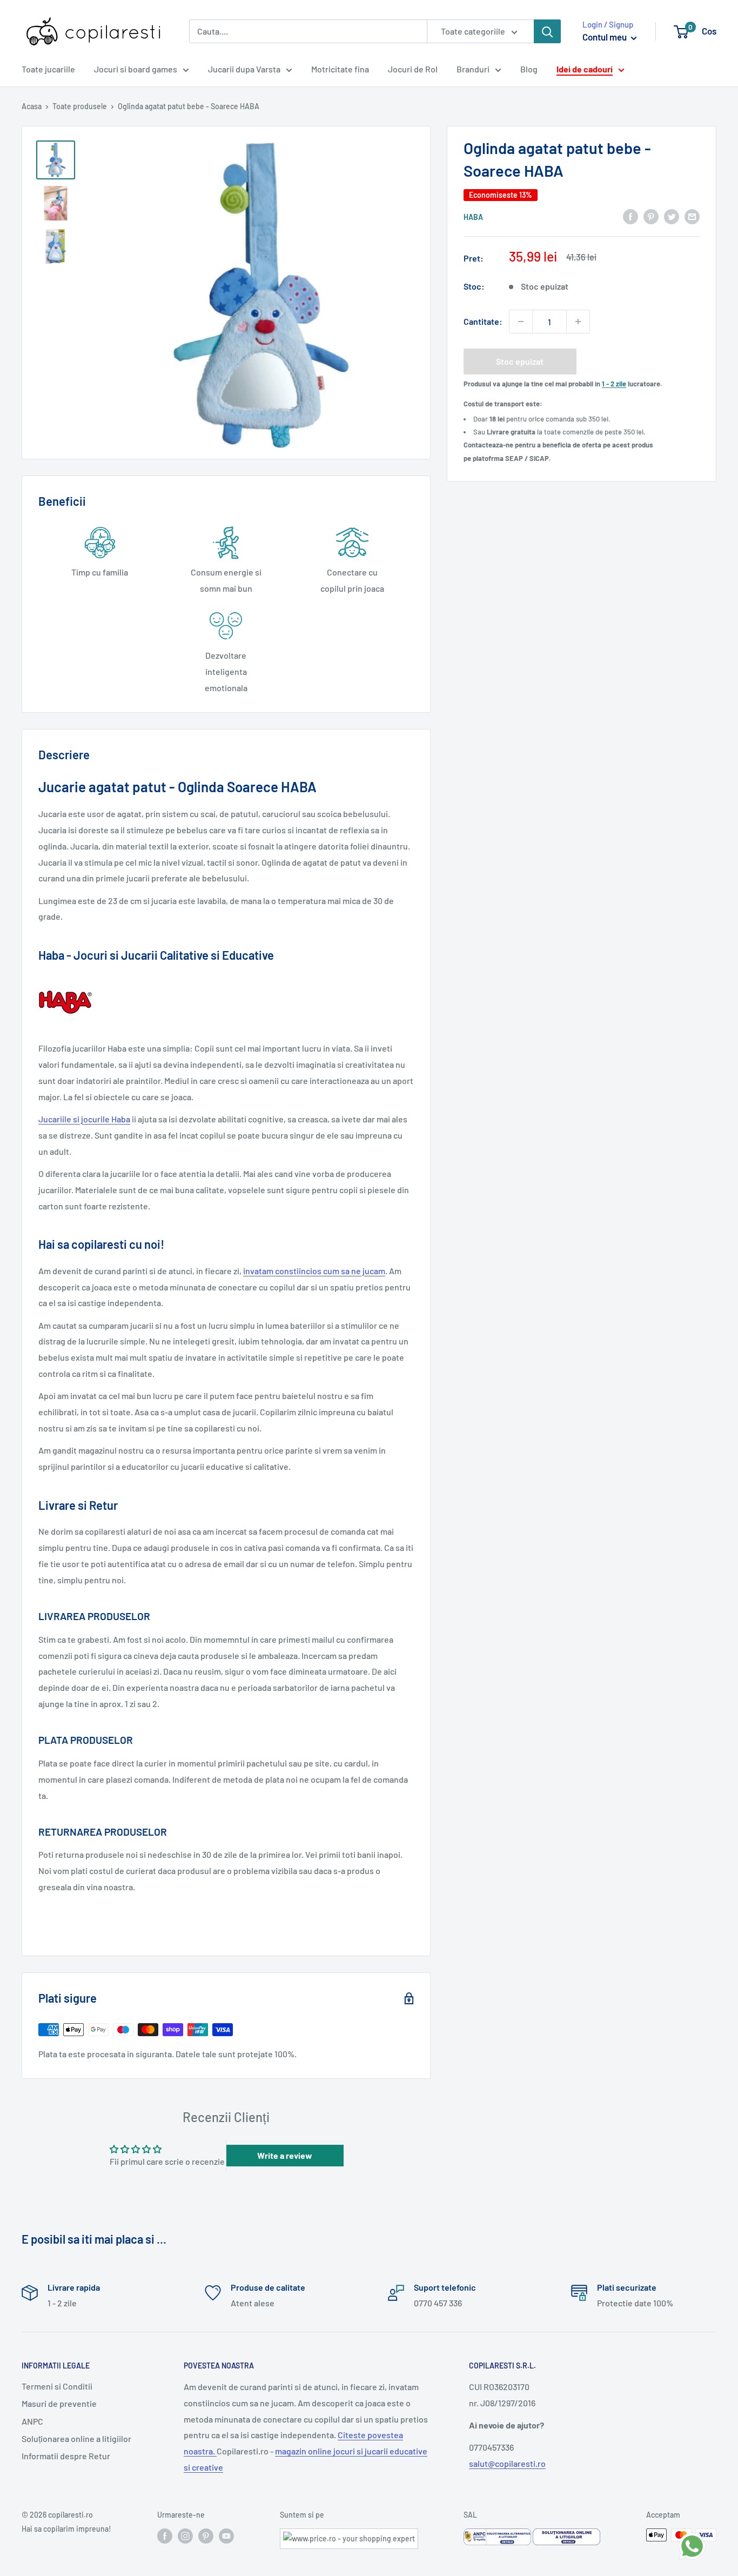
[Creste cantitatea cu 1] (578, 322)
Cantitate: (483, 321)
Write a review (285, 2155)
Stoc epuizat (520, 361)
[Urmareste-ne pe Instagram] (185, 2536)
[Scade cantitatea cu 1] (521, 322)
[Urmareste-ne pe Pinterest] (206, 2536)
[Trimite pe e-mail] (692, 216)
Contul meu (605, 37)
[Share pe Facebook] (630, 216)
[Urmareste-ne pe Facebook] (165, 2536)
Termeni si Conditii (57, 2386)
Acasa (32, 106)
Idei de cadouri (585, 69)
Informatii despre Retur (66, 2456)
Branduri (473, 69)
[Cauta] (547, 31)
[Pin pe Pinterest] (651, 216)
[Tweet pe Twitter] (672, 216)
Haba (473, 217)
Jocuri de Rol (413, 69)
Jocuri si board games (136, 69)
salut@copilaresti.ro (507, 2463)
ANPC (32, 2421)
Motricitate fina (340, 69)
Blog (529, 69)
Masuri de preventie (59, 2403)
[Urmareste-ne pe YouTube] (226, 2536)
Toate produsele (80, 106)
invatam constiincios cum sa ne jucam (314, 1271)
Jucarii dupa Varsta (244, 69)
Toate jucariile (48, 69)
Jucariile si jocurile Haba (84, 1119)
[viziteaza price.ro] (349, 2535)
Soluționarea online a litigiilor (76, 2438)
